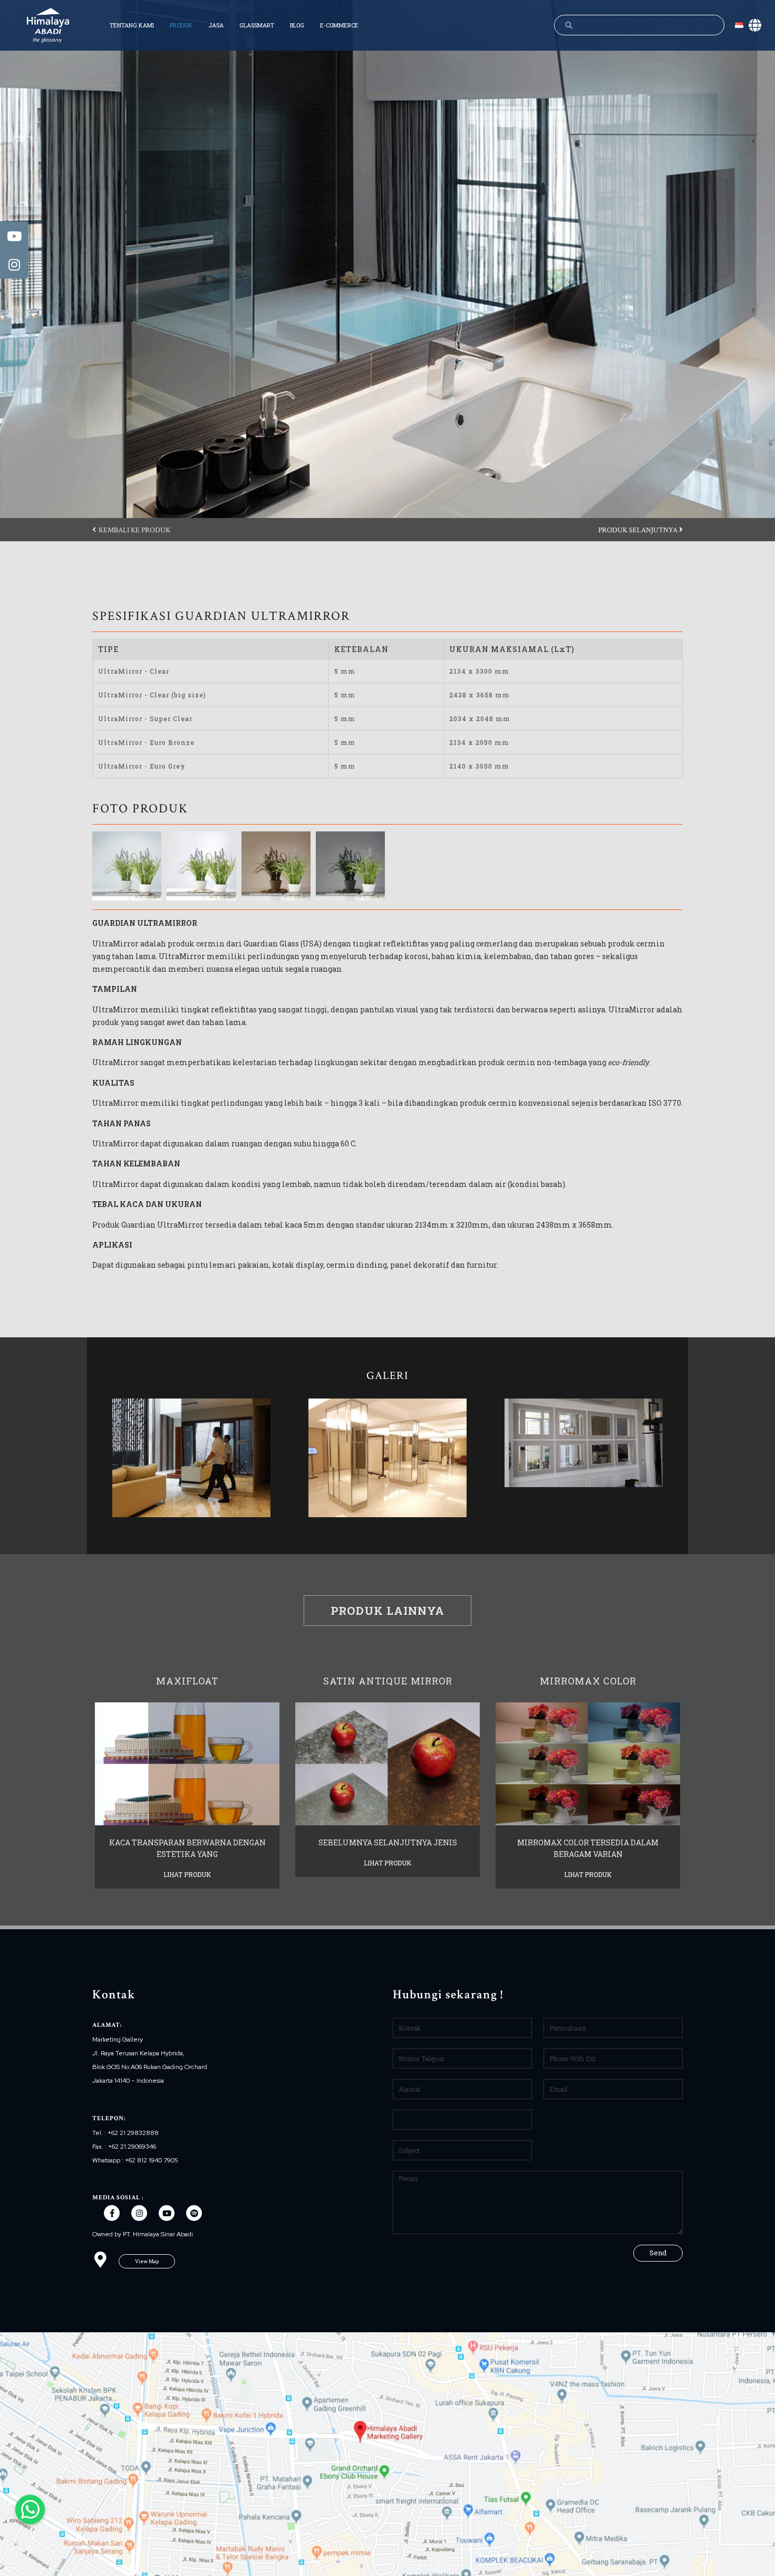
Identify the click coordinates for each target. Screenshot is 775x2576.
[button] (131, 530)
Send (658, 2253)
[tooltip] (14, 236)
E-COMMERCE (339, 25)
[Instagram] (139, 2213)
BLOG (297, 25)
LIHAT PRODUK (187, 1874)
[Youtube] (167, 2213)
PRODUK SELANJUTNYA (639, 530)
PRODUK (181, 25)
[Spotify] (194, 2213)
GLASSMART (257, 25)
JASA (216, 25)
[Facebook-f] (112, 2213)
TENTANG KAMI (132, 25)
